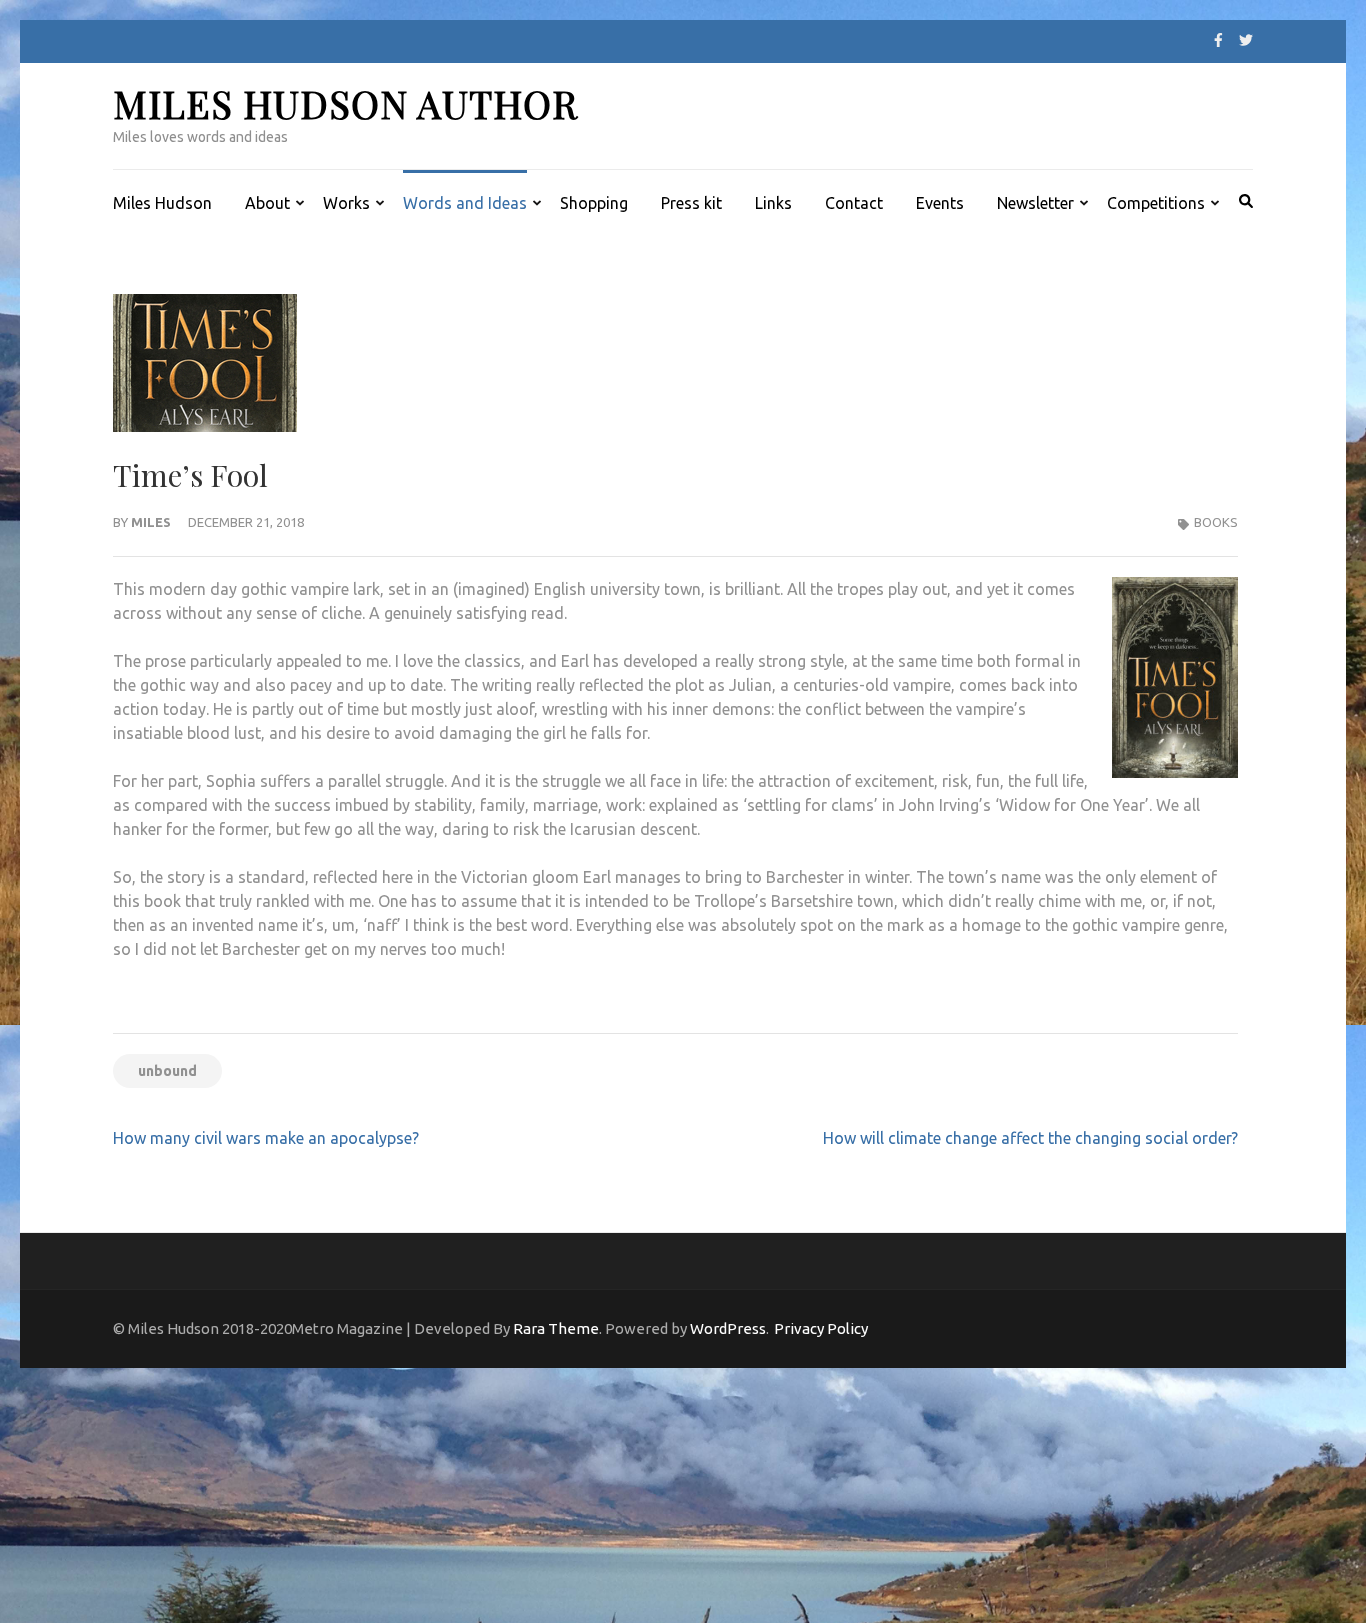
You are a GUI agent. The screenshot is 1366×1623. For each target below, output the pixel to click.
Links (773, 203)
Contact (854, 203)
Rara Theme (556, 1328)
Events (940, 203)
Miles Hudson (162, 203)
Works (346, 203)
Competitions (1156, 203)
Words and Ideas (465, 203)
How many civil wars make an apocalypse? (266, 1138)
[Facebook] (1218, 40)
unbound (167, 1071)
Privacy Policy (821, 1328)
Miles (151, 522)
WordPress (728, 1328)
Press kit (691, 203)
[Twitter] (1246, 40)
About (267, 203)
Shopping (594, 203)
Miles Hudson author (345, 103)
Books (1216, 522)
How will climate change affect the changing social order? (1030, 1138)
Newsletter (1035, 203)
